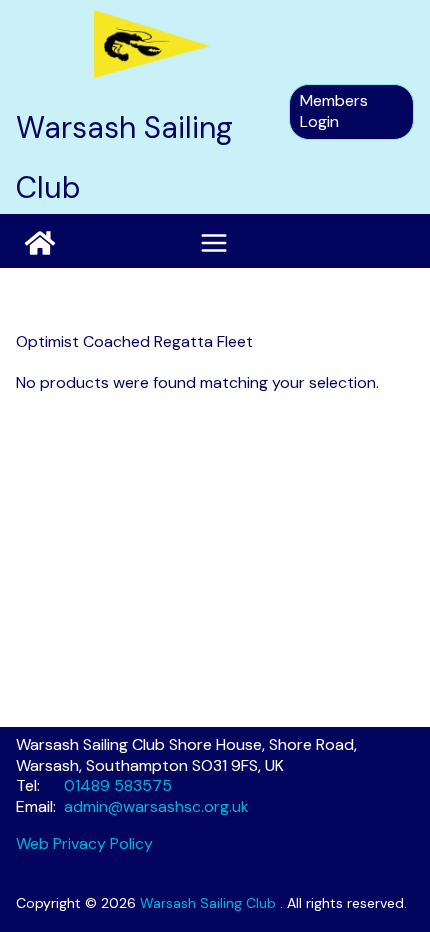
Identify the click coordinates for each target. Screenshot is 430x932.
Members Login (334, 111)
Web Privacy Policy (84, 843)
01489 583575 (118, 785)
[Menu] (214, 243)
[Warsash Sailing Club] (40, 243)
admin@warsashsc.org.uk (156, 806)
